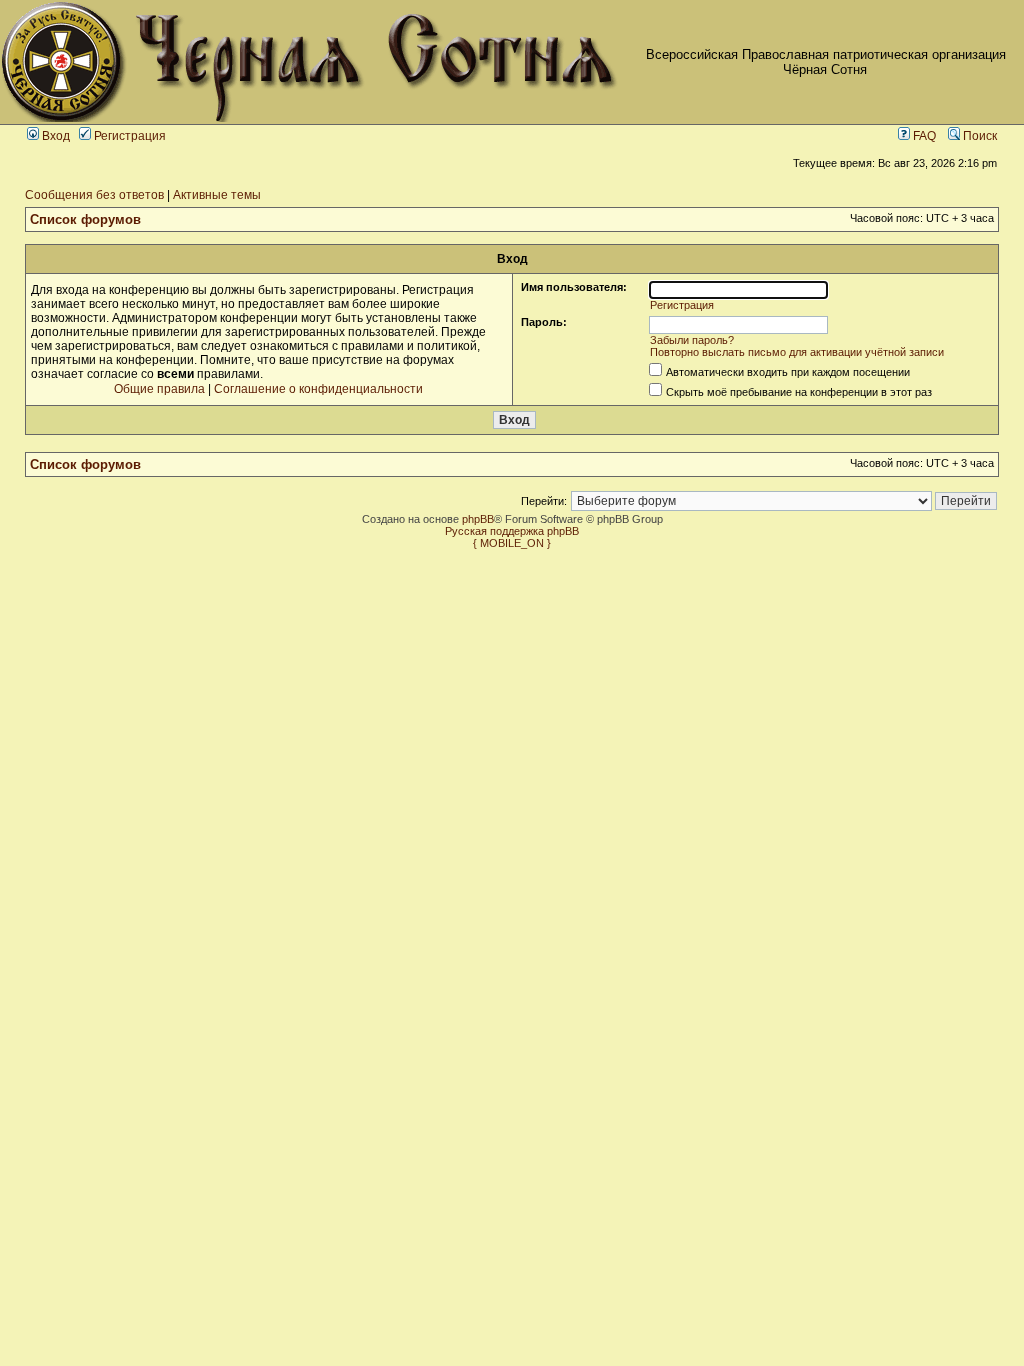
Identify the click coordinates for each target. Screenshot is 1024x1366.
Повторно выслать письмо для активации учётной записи (797, 352)
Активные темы (217, 195)
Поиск (978, 136)
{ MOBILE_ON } (512, 543)
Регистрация (128, 136)
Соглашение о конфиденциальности (318, 389)
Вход (54, 136)
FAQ (923, 136)
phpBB (478, 519)
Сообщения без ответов (94, 195)
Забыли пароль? (692, 340)
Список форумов (85, 219)
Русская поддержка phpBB (512, 531)
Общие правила (159, 389)
